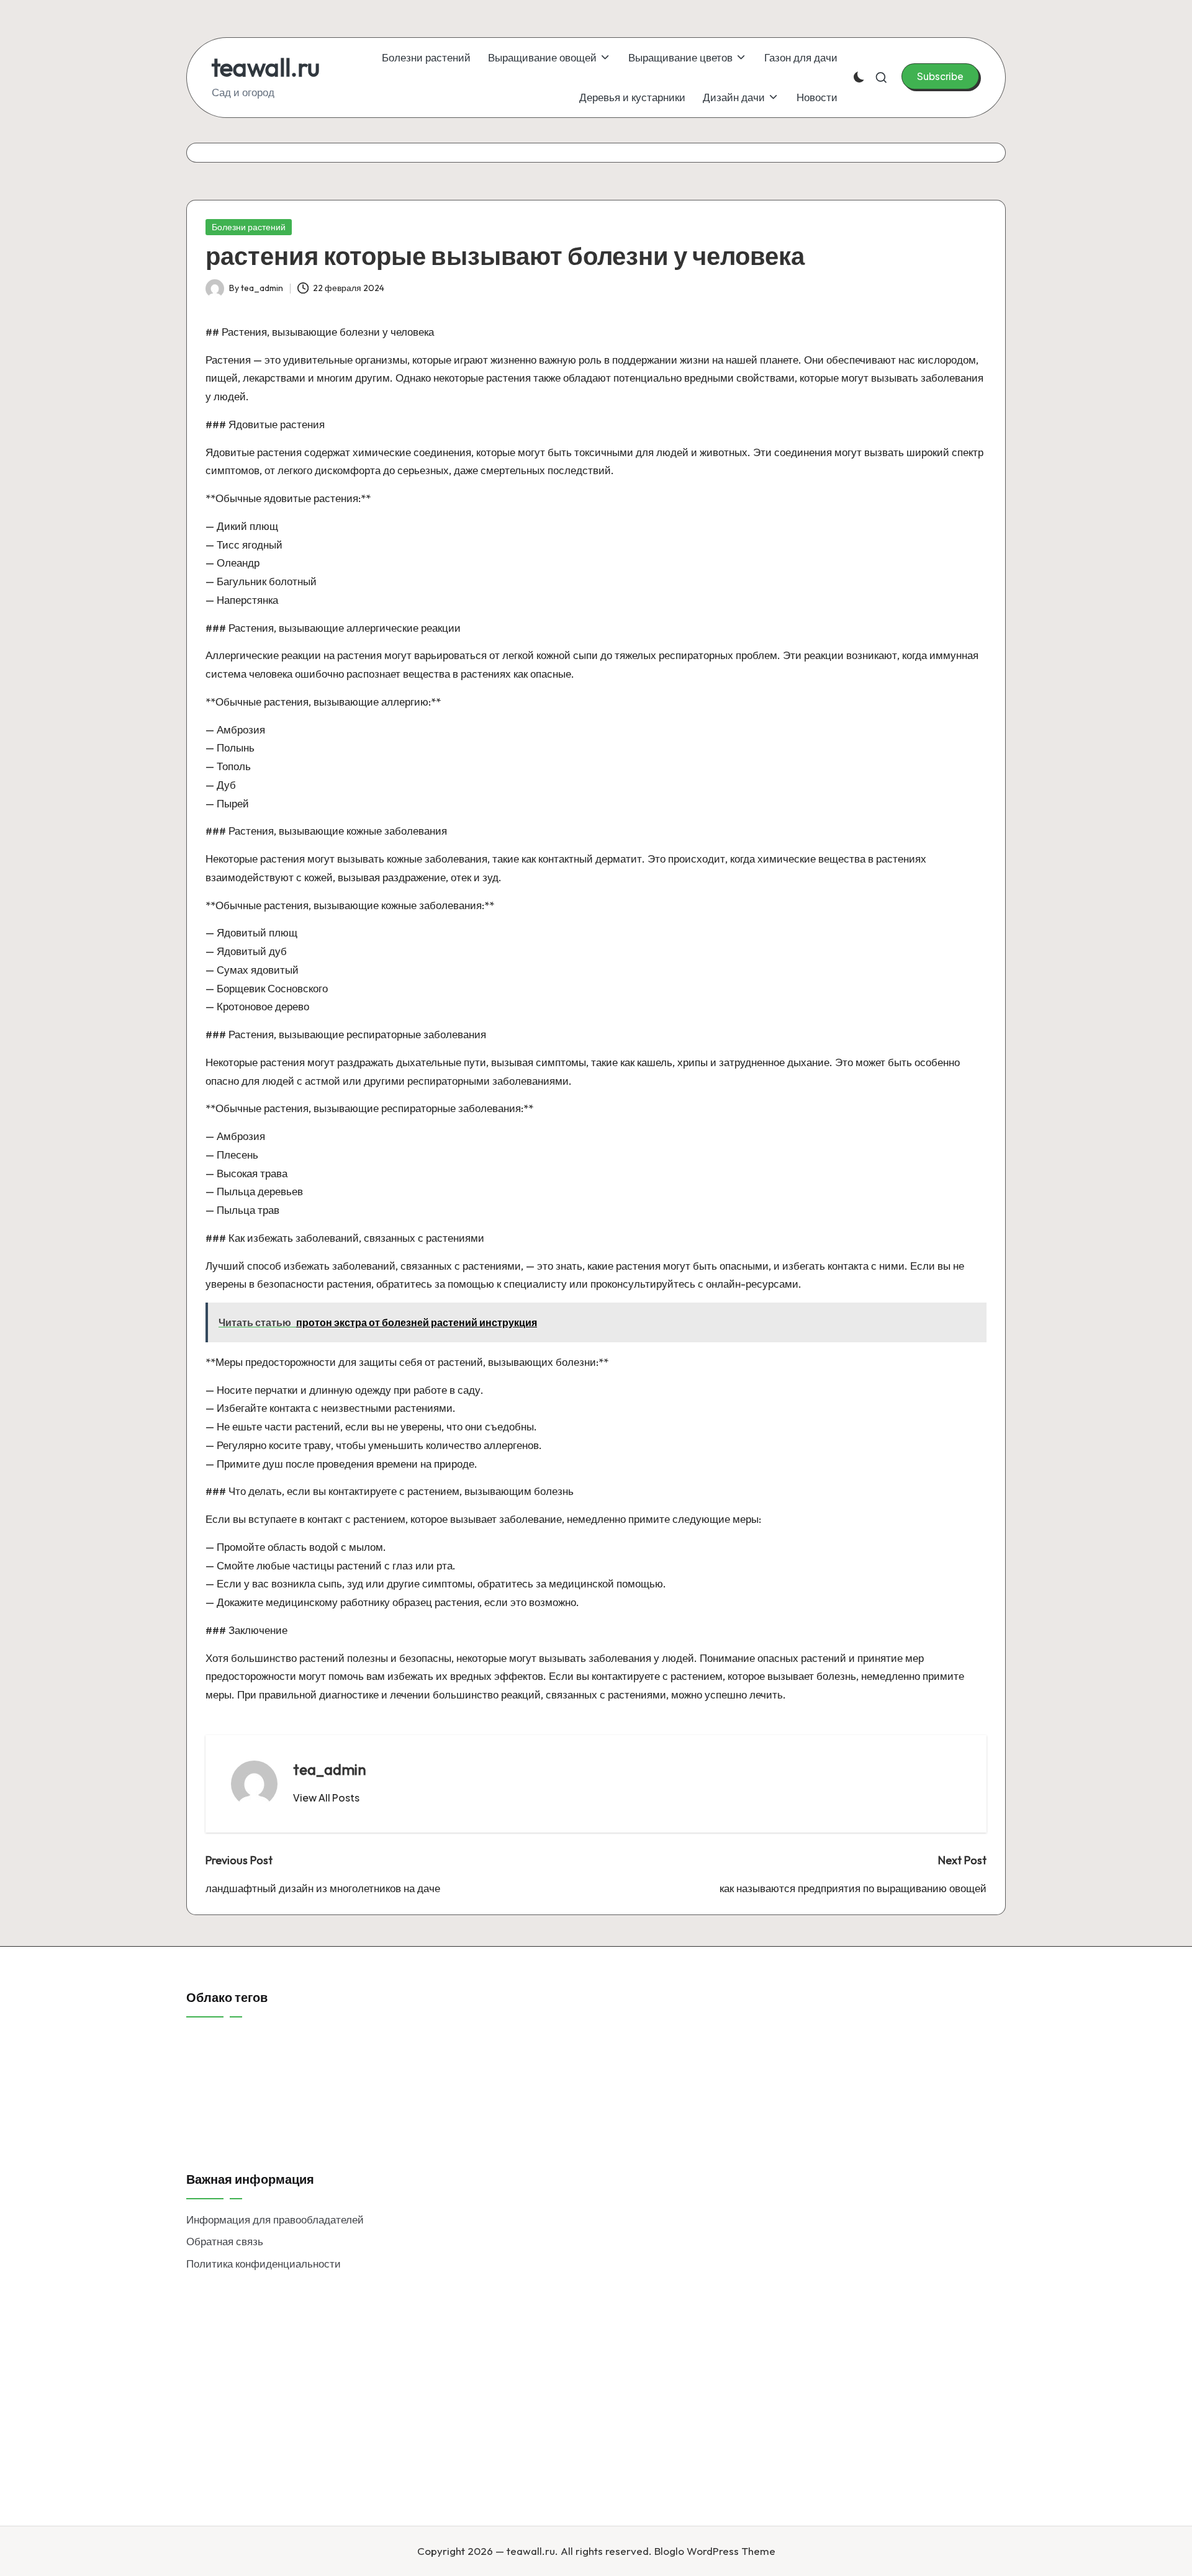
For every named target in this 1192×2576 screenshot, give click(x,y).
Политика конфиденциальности (264, 2264)
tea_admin (330, 1769)
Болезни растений (249, 227)
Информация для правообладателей (275, 2219)
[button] (940, 76)
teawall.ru (266, 67)
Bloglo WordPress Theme (715, 2551)
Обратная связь (225, 2241)
